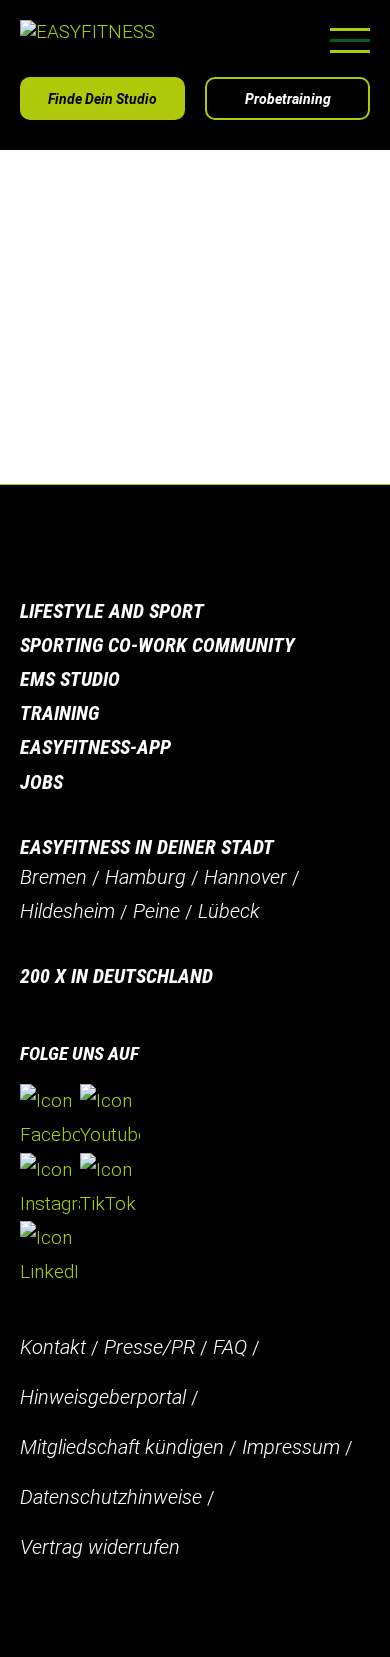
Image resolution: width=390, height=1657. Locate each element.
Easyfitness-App (95, 747)
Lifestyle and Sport (112, 611)
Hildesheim (67, 911)
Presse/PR (149, 1347)
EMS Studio (70, 679)
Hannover (245, 877)
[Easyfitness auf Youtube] (110, 1118)
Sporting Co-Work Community (157, 645)
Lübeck (229, 911)
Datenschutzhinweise (111, 1497)
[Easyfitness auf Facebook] (50, 1118)
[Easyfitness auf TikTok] (110, 1187)
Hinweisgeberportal (103, 1397)
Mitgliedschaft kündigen (122, 1447)
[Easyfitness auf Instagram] (50, 1187)
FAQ (230, 1347)
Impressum (291, 1447)
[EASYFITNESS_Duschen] (150, 450)
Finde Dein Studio (102, 99)
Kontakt (53, 1347)
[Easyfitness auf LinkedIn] (50, 1255)
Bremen (53, 877)
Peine (156, 911)
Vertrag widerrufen (100, 1547)
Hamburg (145, 877)
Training (59, 713)
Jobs (41, 782)
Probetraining (288, 99)
